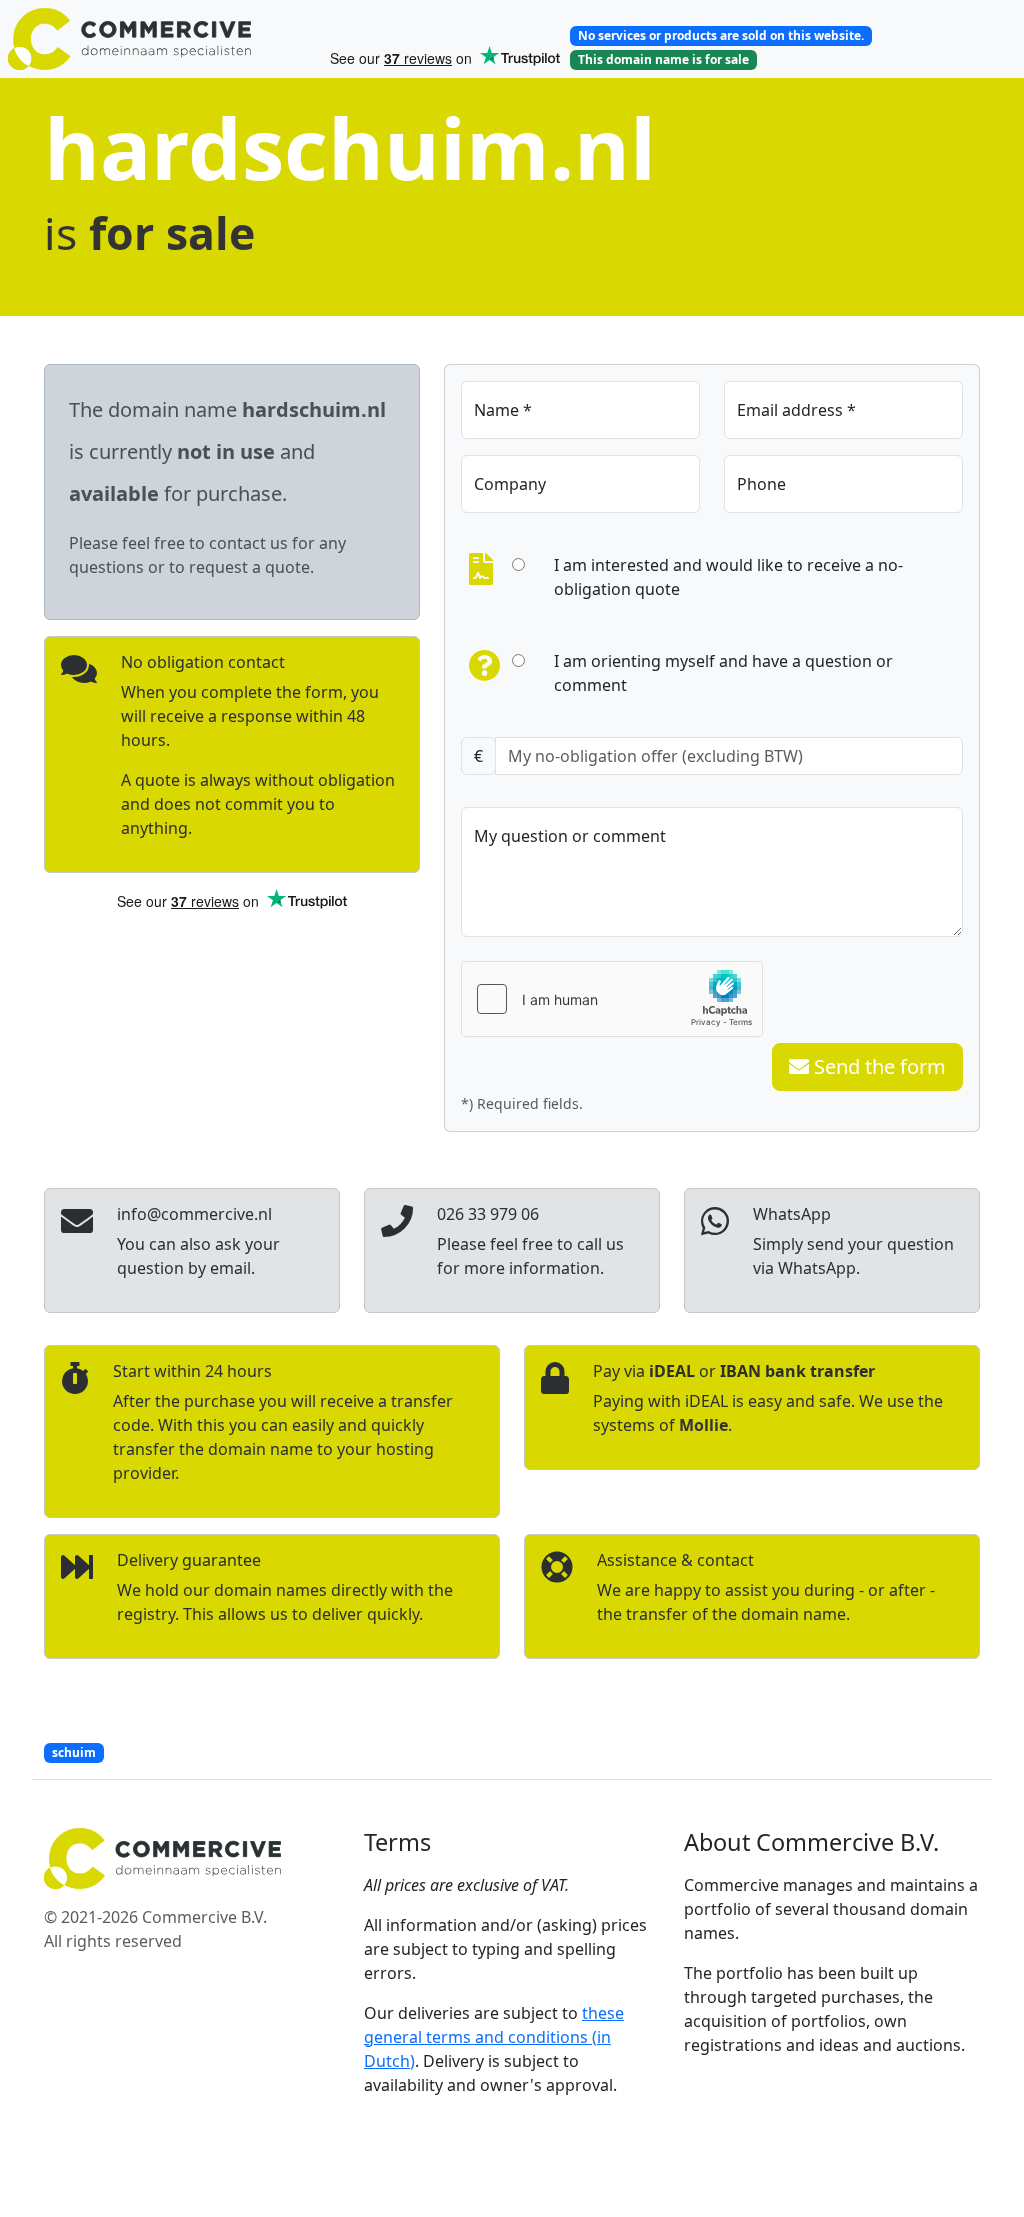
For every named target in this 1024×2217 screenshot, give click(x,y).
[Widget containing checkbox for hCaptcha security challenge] (612, 999)
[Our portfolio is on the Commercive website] (160, 39)
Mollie (703, 1425)
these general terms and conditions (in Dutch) (494, 2037)
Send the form (877, 1066)
